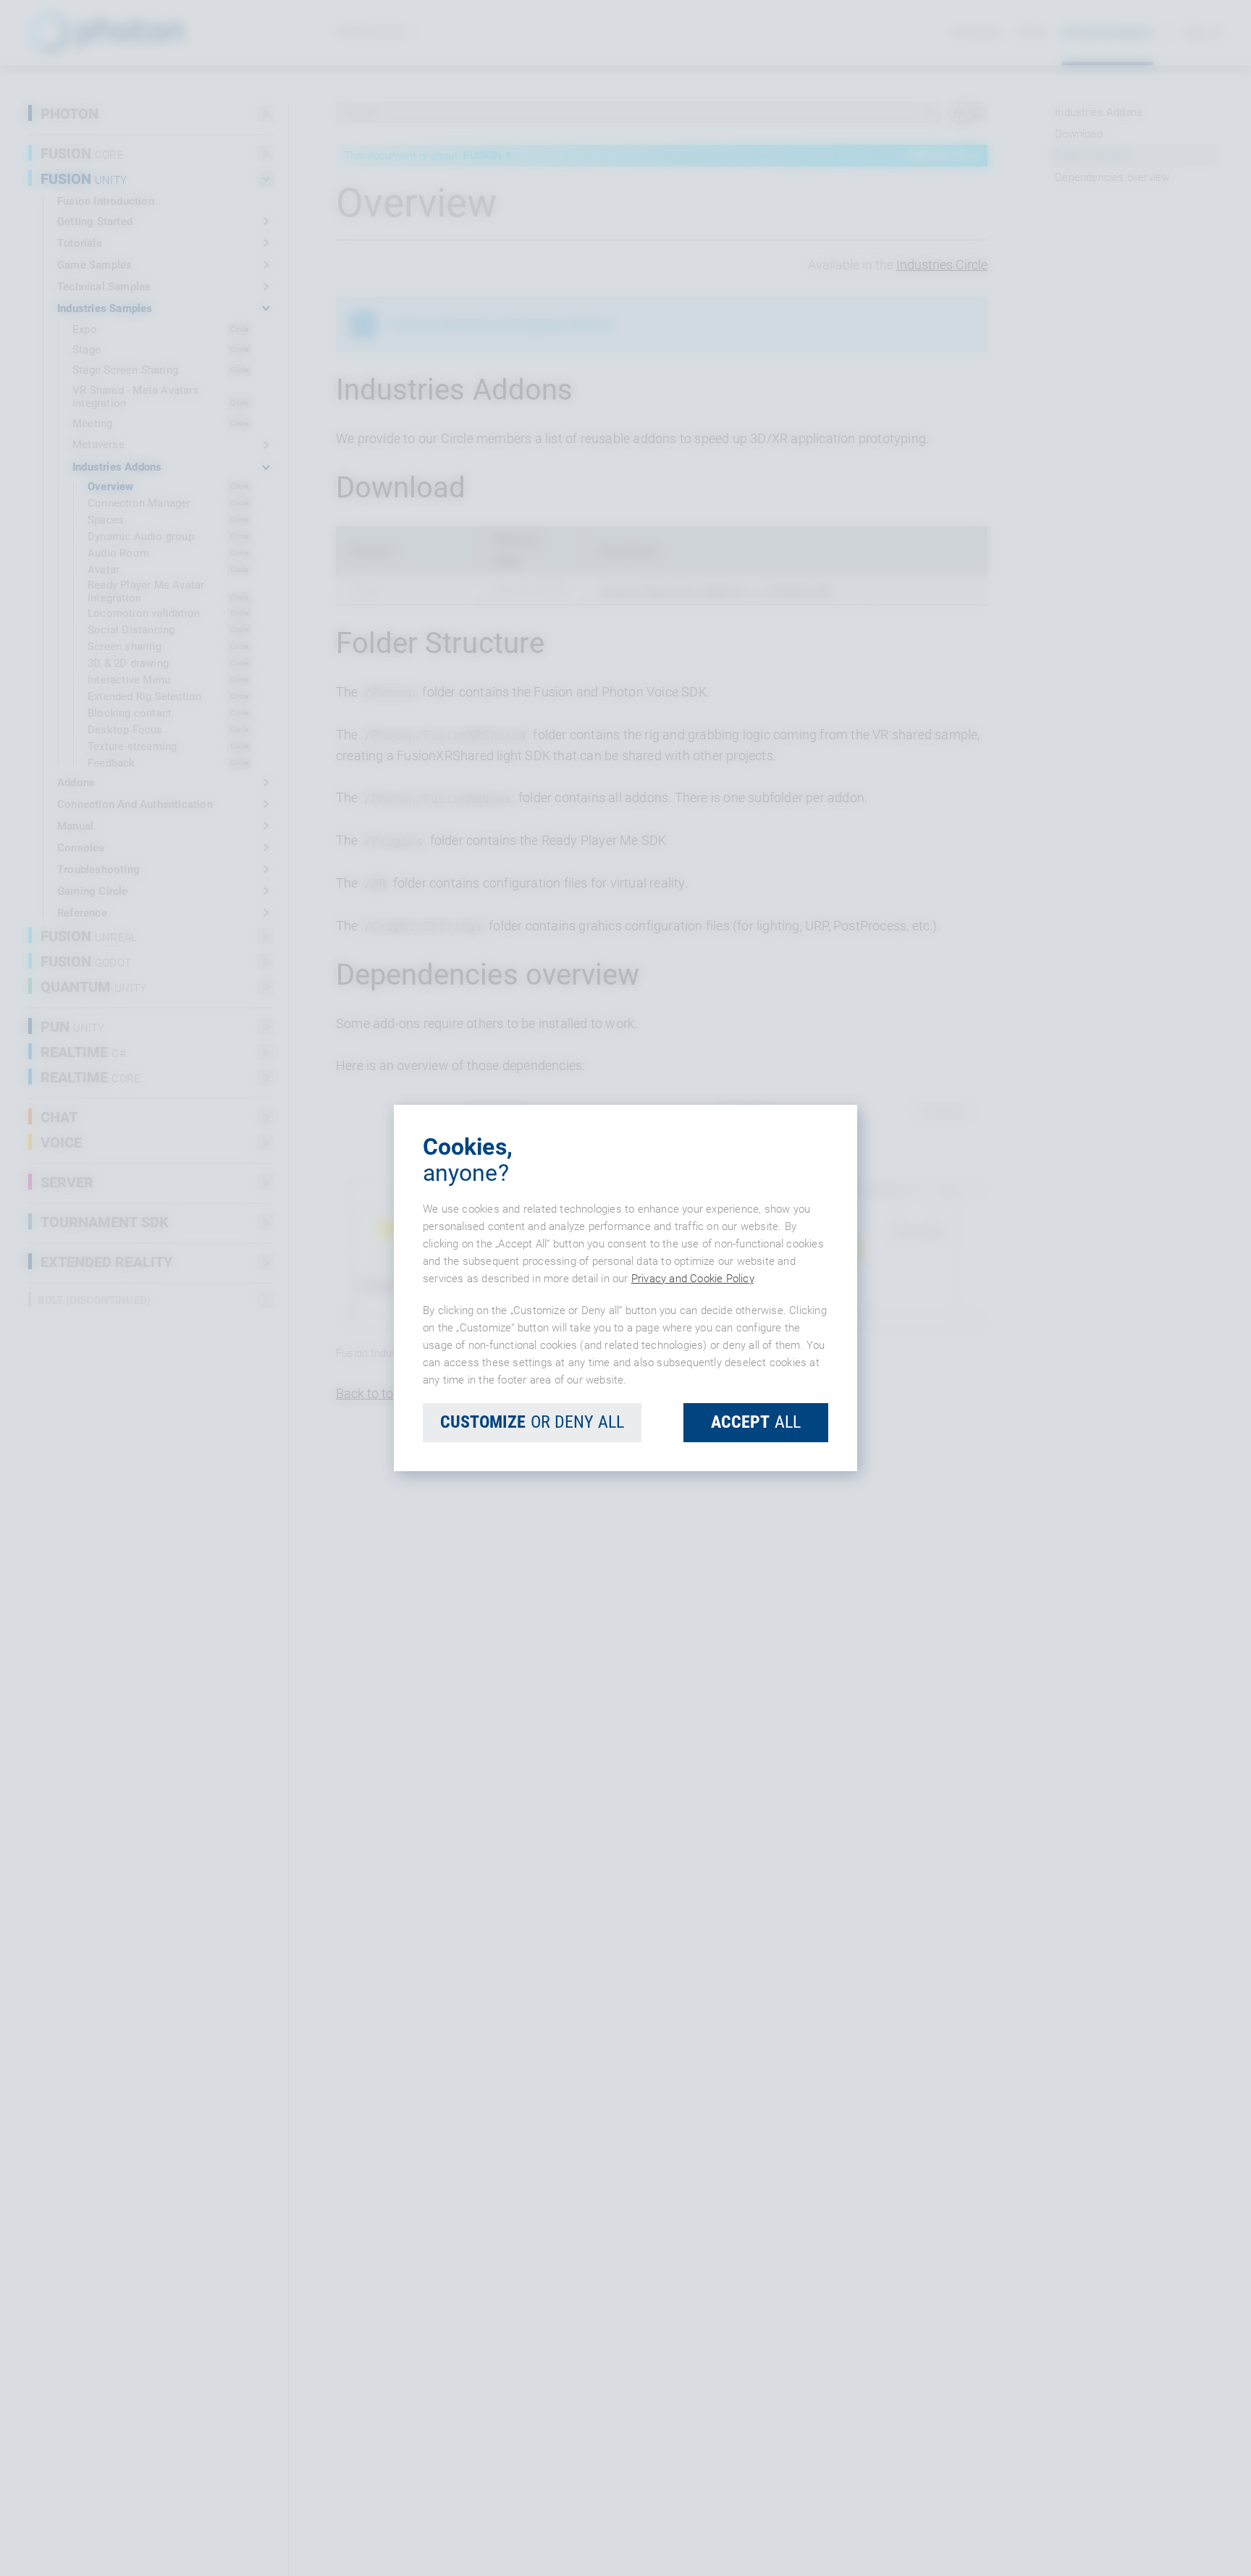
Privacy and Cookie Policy (692, 1279)
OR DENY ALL (532, 1422)
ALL (756, 1422)
